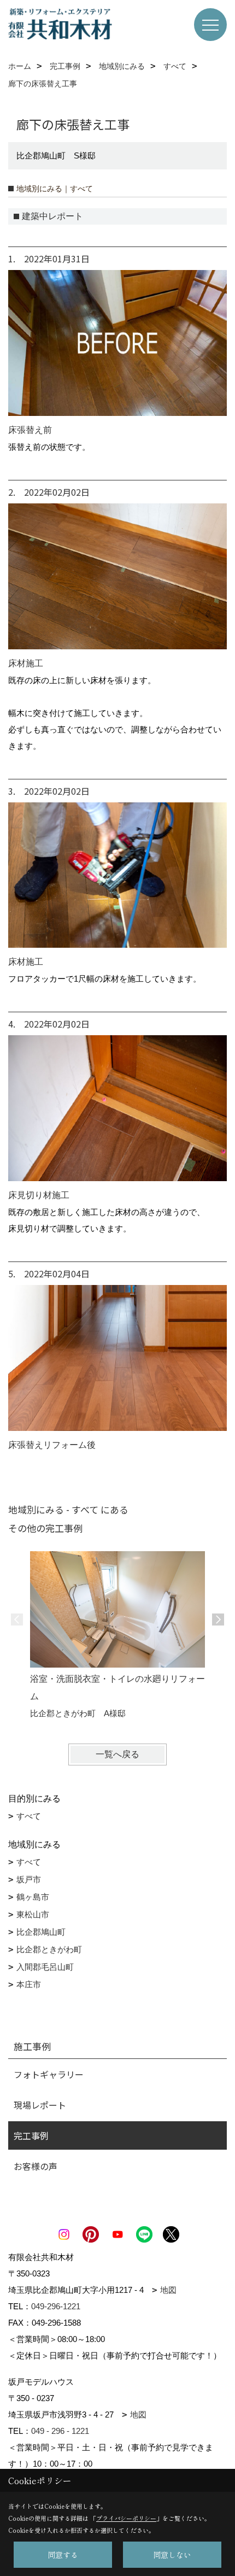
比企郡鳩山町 (41, 1932)
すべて (29, 1816)
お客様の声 (36, 2166)
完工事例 (31, 2135)
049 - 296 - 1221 (60, 2431)
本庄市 (29, 1984)
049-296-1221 (56, 2306)
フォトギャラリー (49, 2074)
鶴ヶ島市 (33, 1897)
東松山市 (33, 1914)
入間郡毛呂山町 (45, 1967)
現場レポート (40, 2105)
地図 (168, 2290)
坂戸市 (29, 1879)
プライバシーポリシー (126, 2518)
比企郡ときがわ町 (49, 1949)
